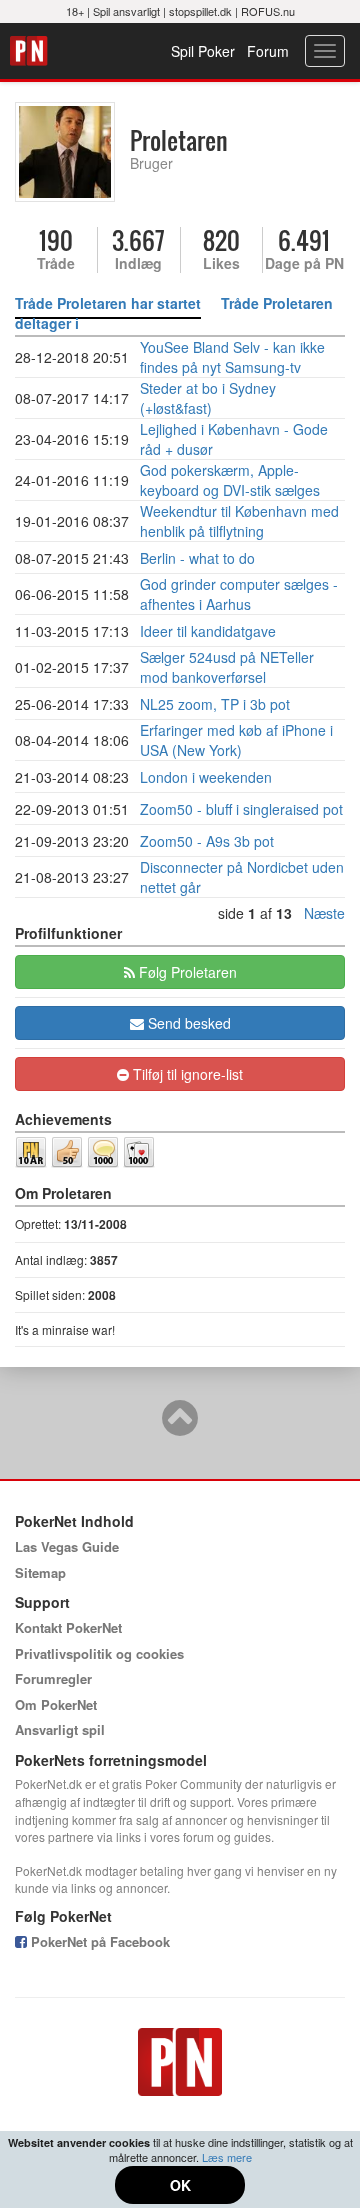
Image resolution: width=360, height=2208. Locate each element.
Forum (268, 51)
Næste (324, 913)
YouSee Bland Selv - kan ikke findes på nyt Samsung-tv (232, 357)
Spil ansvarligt (126, 11)
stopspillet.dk (200, 11)
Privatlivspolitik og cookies (99, 1653)
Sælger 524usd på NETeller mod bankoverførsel (227, 667)
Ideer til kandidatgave (208, 631)
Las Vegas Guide (67, 1546)
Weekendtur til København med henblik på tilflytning (239, 521)
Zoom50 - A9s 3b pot (207, 841)
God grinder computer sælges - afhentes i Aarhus (239, 594)
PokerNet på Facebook (98, 1941)
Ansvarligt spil (60, 1729)
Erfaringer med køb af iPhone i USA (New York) (236, 740)
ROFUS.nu (268, 11)
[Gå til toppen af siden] (180, 1427)
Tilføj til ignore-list (186, 1074)
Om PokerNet (56, 1704)
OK (180, 2185)
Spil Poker (203, 51)
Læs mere (227, 2157)
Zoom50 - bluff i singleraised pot (241, 809)
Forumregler (53, 1678)
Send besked (187, 1023)
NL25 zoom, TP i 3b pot (215, 704)
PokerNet (31, 51)
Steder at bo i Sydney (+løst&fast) (208, 398)
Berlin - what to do (197, 558)
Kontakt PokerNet (68, 1627)
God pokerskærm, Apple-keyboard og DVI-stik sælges (230, 480)
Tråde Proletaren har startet (108, 303)
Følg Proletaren (186, 972)
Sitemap (40, 1572)
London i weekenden (206, 777)
